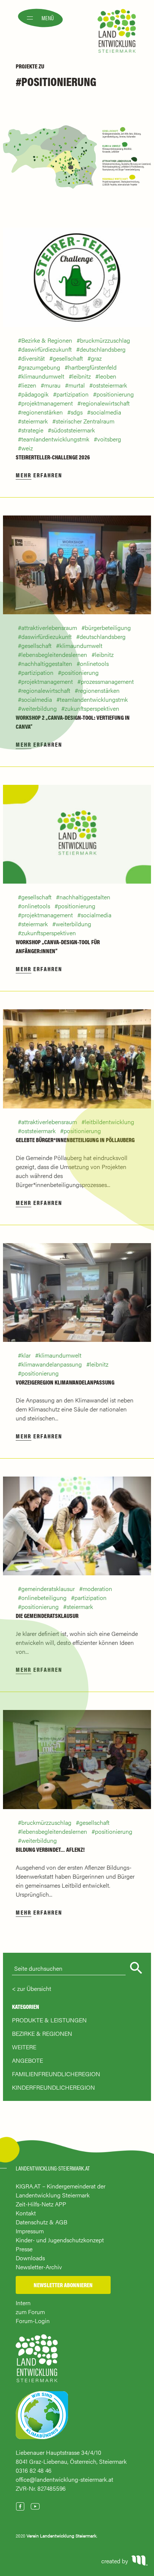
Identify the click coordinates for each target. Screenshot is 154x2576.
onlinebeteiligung (44, 1598)
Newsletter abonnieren (63, 2285)
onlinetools (94, 663)
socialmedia (106, 412)
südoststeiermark (73, 430)
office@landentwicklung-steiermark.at (64, 2479)
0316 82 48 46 (34, 2470)
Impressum (30, 2231)
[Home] (37, 2362)
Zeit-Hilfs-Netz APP (41, 2204)
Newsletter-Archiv (39, 2267)
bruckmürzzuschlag (105, 340)
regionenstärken (42, 412)
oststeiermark (110, 385)
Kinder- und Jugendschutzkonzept (60, 2240)
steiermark (35, 421)
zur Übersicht (34, 1988)
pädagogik (35, 394)
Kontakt (26, 2213)
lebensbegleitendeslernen (54, 654)
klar (26, 1355)
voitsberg (109, 439)
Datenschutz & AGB (41, 2222)
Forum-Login (33, 2321)
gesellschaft (68, 358)
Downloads (30, 2258)
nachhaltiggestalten (47, 663)
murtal (77, 385)
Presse (24, 2249)
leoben (107, 376)
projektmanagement (47, 403)
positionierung (115, 394)
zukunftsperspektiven (92, 708)
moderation (97, 1589)
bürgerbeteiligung (108, 628)
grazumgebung (41, 367)
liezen (29, 385)
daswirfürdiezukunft (47, 349)
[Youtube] (35, 2506)
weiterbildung (39, 708)
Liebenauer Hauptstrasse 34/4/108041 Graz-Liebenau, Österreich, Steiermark (71, 2457)
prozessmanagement (107, 681)
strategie (32, 430)
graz (96, 358)
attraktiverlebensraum (49, 628)
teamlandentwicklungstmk (55, 439)
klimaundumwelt (43, 376)
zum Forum (30, 2312)
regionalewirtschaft (105, 403)
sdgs (77, 412)
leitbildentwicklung (110, 1122)
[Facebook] (20, 2506)
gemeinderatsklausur (48, 1589)
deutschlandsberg (103, 349)
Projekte (27, 66)
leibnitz (81, 376)
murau (52, 385)
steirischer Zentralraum (85, 421)
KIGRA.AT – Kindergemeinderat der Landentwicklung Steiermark (61, 2190)
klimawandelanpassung (52, 1364)
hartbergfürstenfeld (92, 367)
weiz (27, 448)
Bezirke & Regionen (47, 340)
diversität (33, 358)
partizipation (73, 394)
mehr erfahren (39, 475)
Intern (23, 2303)
